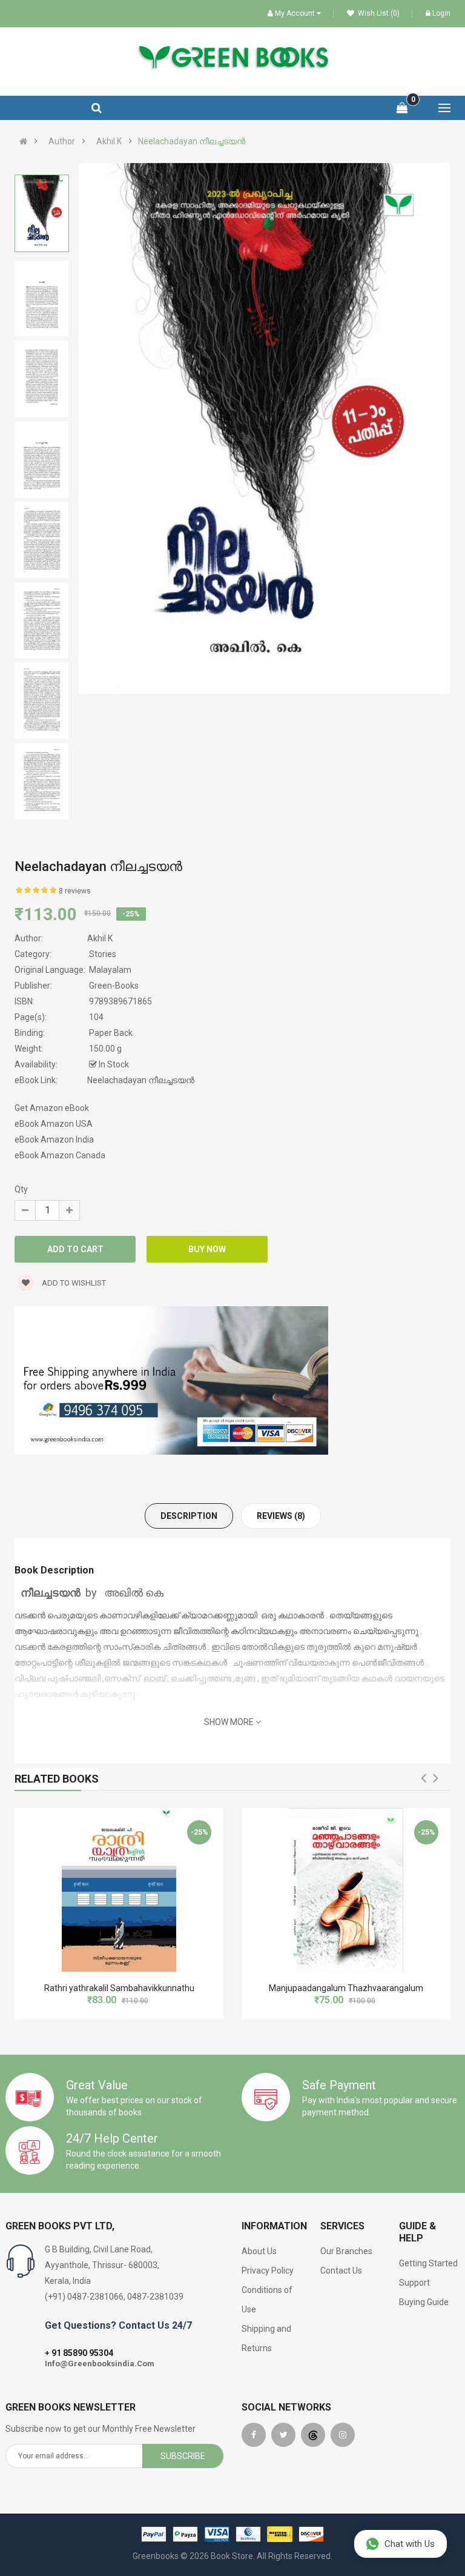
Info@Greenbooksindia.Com (100, 2364)
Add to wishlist (73, 1283)
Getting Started (428, 2263)
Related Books (57, 1779)
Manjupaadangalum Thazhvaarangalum (346, 1988)
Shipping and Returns (266, 2338)
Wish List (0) (378, 13)
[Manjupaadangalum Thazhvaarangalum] (346, 1890)
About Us (259, 2251)
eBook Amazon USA (54, 1124)
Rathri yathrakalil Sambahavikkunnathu (119, 1988)
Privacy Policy (268, 2271)
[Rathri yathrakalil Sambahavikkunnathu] (119, 1890)
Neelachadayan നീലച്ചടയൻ (192, 141)
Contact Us (341, 2271)
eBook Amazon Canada (60, 1155)
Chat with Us (410, 2544)
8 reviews (75, 891)
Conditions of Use (267, 2300)
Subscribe (183, 2456)
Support (414, 2283)
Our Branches (346, 2251)
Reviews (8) (281, 1516)
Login (441, 13)
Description (189, 1516)
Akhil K (109, 141)
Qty (21, 1189)
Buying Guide (424, 2302)
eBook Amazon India (54, 1140)
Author (62, 141)
